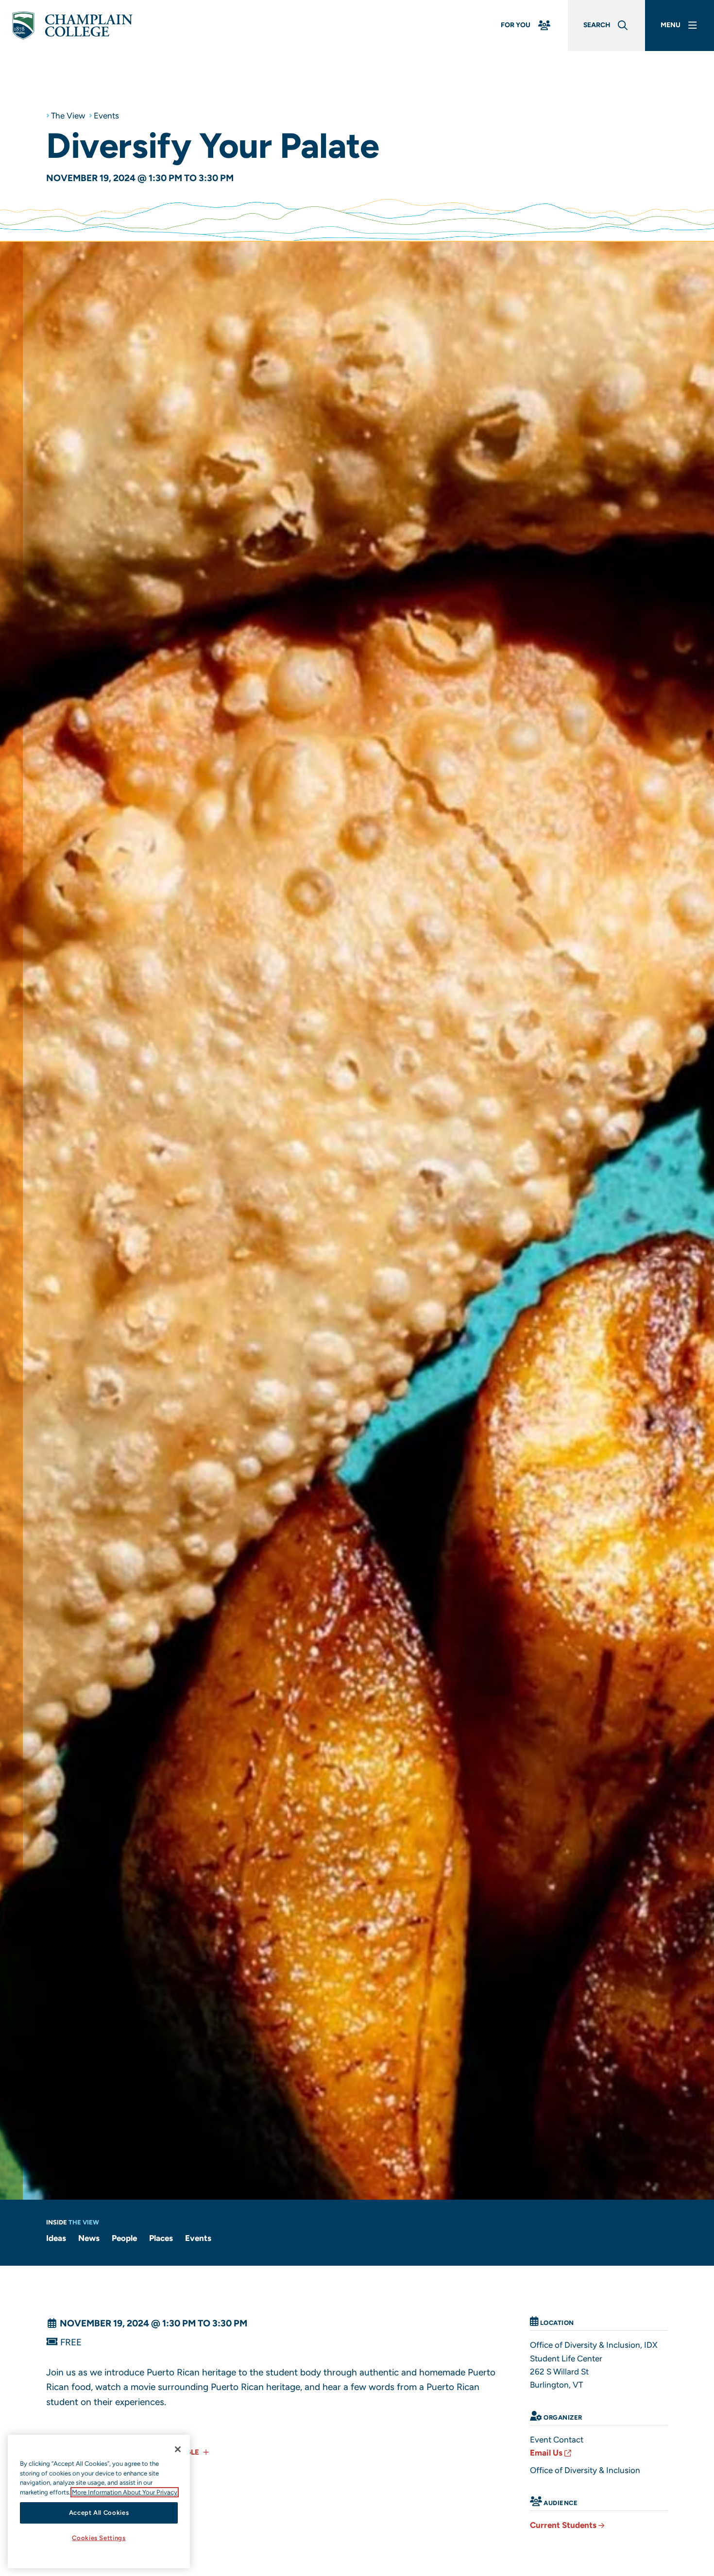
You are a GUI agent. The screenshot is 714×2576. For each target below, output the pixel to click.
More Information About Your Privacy (125, 2492)
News (89, 2238)
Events (106, 116)
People (124, 2238)
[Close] (178, 2449)
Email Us (546, 2453)
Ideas (56, 2238)
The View (68, 116)
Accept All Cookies (99, 2513)
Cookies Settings (99, 2538)
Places (161, 2238)
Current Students (563, 2525)
